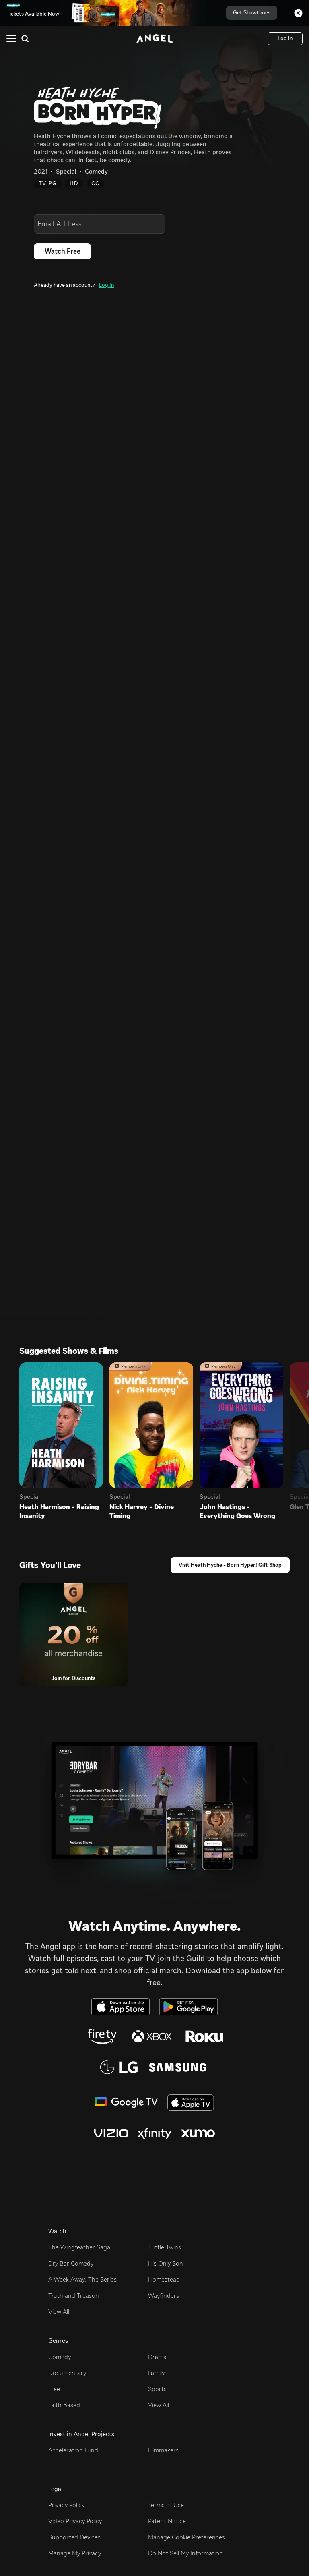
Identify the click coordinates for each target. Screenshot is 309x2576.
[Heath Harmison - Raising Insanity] (61, 1425)
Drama (157, 2357)
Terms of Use (166, 2505)
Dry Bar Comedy (71, 2263)
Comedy (60, 2357)
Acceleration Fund (73, 2450)
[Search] (25, 39)
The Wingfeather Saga (79, 2247)
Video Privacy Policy (75, 2521)
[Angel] (154, 39)
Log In (106, 285)
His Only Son (166, 2263)
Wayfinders (164, 2296)
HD (74, 183)
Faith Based (64, 2405)
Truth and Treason (74, 2296)
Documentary (67, 2373)
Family (156, 2373)
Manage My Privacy (75, 2553)
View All (59, 2312)
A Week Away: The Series (82, 2279)
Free (54, 2389)
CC (95, 183)
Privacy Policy (66, 2505)
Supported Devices (74, 2537)
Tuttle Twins (165, 2247)
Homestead (164, 2279)
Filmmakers (163, 2450)
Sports (157, 2389)
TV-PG (48, 183)
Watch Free (63, 251)
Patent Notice (167, 2521)
